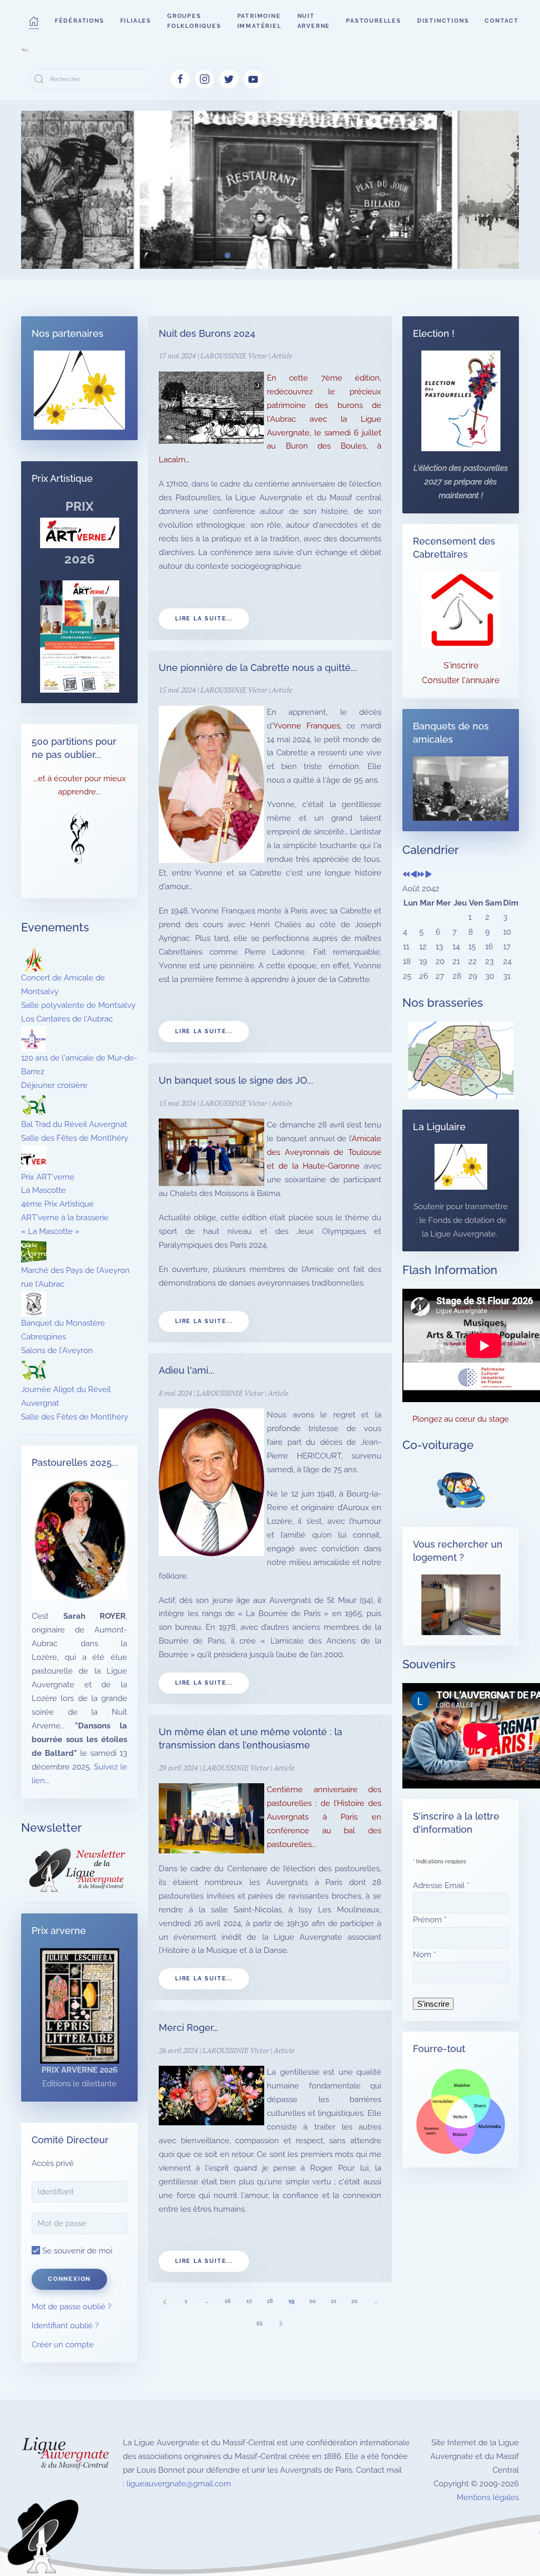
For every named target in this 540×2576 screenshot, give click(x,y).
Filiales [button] (136, 21)
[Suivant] (281, 2323)
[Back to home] (25, 50)
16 (228, 2301)
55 (259, 2323)
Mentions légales (488, 2497)
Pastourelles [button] (374, 21)
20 (312, 2301)
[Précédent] (165, 2301)
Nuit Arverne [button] (314, 21)
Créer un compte (63, 2345)
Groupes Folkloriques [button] (194, 21)
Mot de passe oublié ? (71, 2307)
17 (249, 2301)
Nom (425, 1955)
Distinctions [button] (443, 21)
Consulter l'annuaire (461, 680)
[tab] (191, 255)
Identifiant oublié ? (65, 2326)
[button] (34, 21)
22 (354, 2301)
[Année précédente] (406, 875)
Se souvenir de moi (76, 2251)
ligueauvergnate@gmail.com (179, 2484)
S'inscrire (461, 665)
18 (270, 2301)
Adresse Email (441, 1885)
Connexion (69, 2279)
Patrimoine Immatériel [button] (259, 21)
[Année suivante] (421, 875)
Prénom (430, 1920)
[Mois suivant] (428, 875)
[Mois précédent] (414, 875)
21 (334, 2301)
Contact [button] (502, 21)
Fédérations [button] (80, 21)
